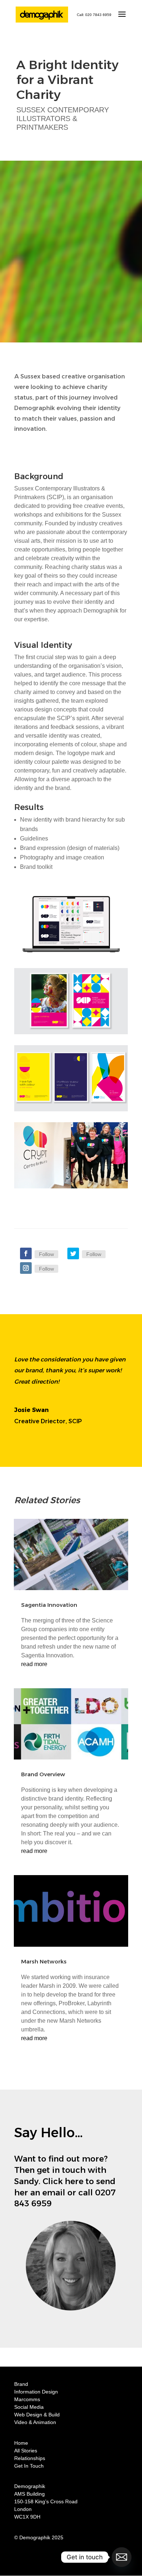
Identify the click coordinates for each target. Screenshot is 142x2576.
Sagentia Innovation (49, 1605)
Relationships (30, 2458)
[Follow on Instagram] (26, 1268)
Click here (63, 2181)
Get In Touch (29, 2466)
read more (34, 1664)
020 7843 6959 (98, 15)
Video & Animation (35, 2422)
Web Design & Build (37, 2415)
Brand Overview (43, 1774)
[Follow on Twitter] (73, 1253)
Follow (46, 1254)
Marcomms (27, 2399)
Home (21, 2443)
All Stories (26, 2451)
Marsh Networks (44, 1961)
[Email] (122, 2557)
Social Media (29, 2407)
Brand (21, 2384)
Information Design (36, 2392)
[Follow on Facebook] (26, 1253)
